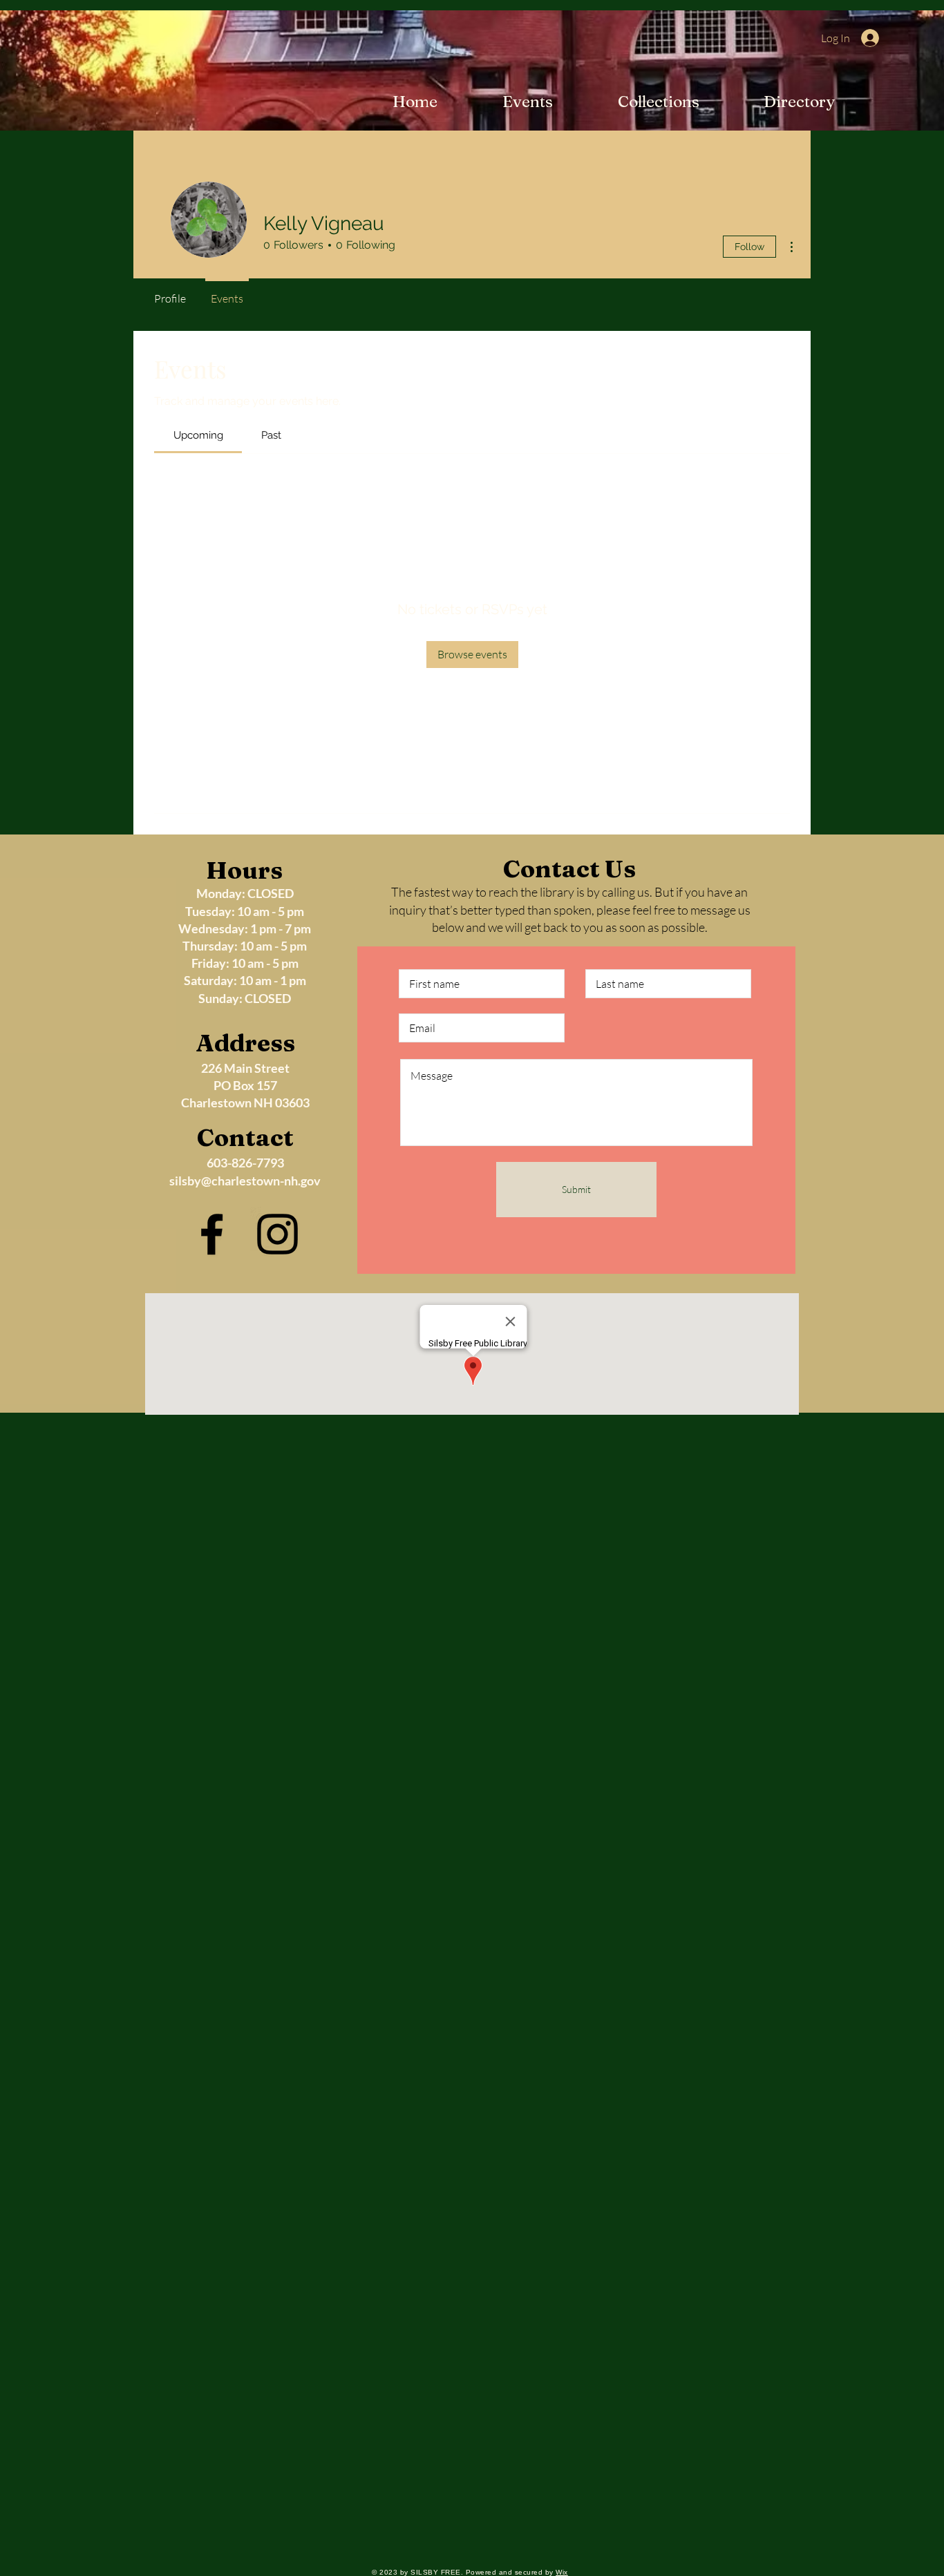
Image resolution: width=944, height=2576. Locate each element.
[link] (198, 435)
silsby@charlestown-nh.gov (245, 1181)
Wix (562, 2572)
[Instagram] (277, 1234)
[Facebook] (212, 1234)
